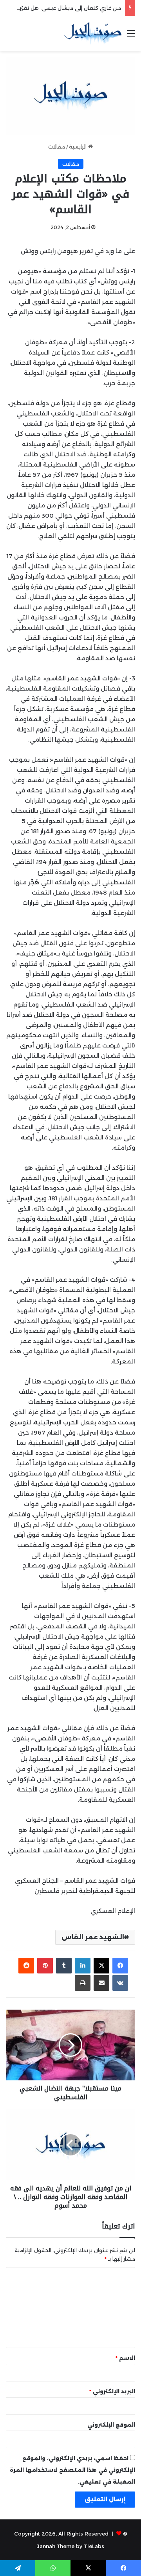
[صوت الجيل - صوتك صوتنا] (93, 33)
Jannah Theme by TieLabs (70, 2546)
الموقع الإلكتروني (111, 2425)
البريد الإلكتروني (112, 2391)
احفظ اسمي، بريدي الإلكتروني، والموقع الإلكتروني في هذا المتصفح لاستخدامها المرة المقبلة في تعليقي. (72, 2470)
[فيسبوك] (120, 1966)
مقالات (57, 147)
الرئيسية (79, 147)
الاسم (125, 2358)
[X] (101, 1966)
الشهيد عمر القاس (93, 1937)
